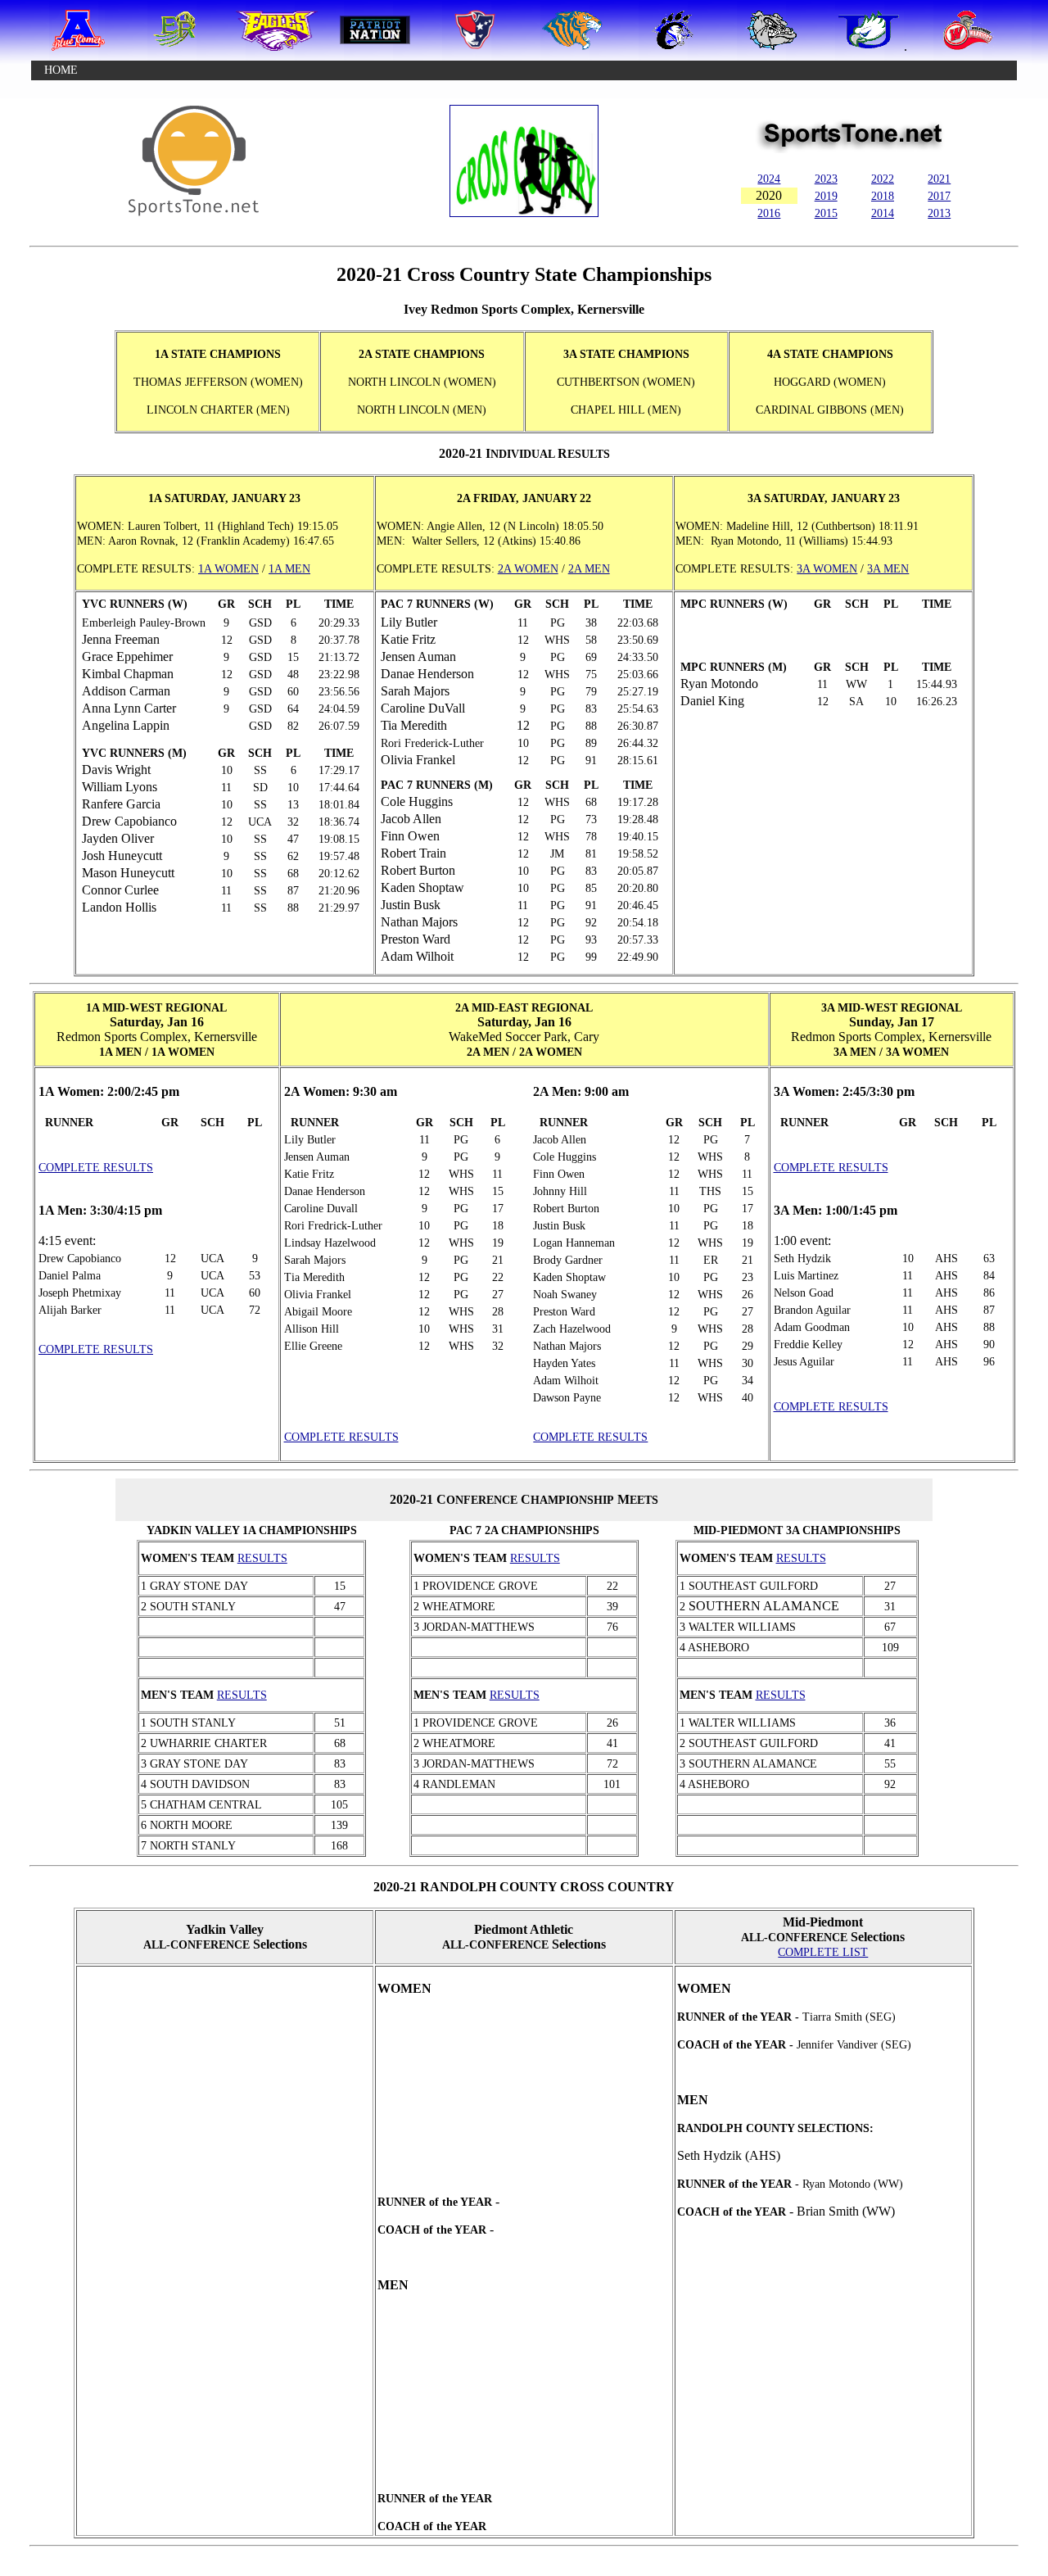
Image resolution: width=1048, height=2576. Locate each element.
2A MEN (589, 569)
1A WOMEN (228, 569)
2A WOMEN (528, 569)
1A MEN (289, 569)
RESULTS (262, 1558)
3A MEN (888, 569)
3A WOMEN (827, 569)
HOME (61, 70)
